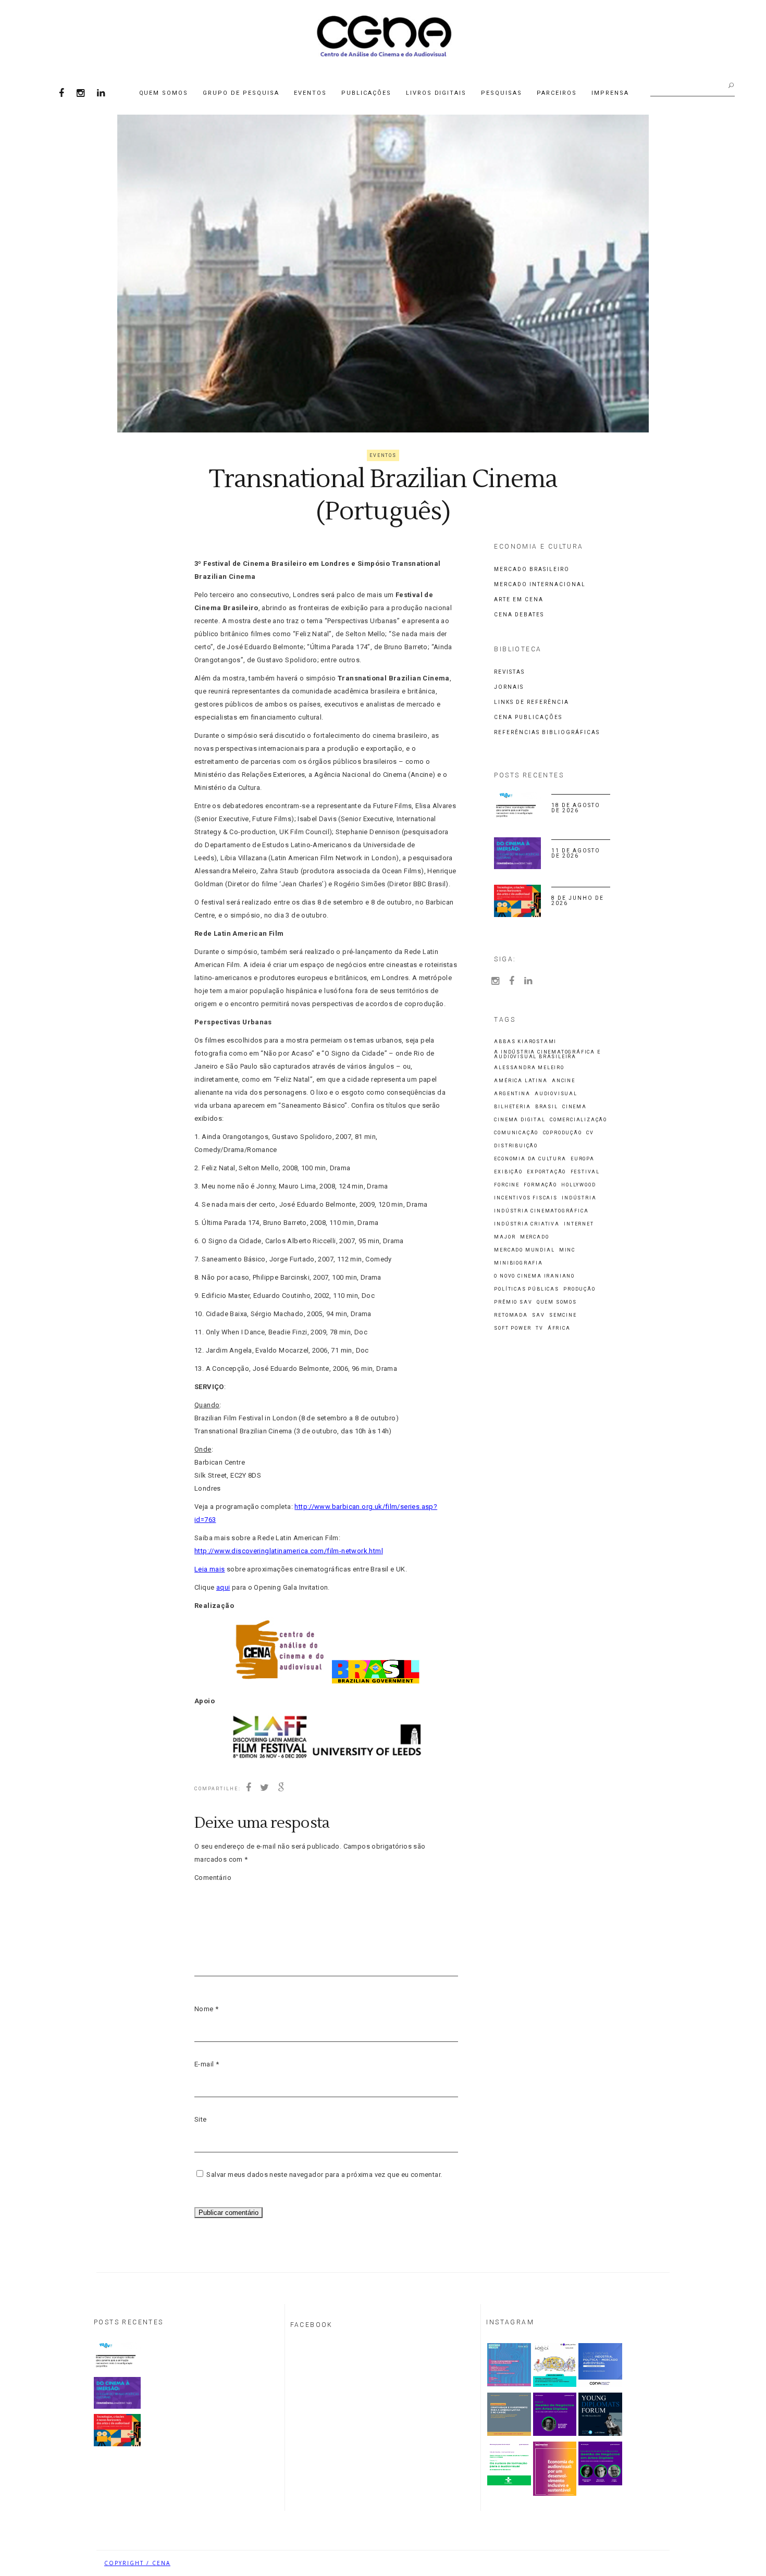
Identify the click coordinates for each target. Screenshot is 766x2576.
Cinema (574, 1107)
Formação (540, 1185)
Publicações (366, 93)
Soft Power (512, 1328)
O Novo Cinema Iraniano (534, 1276)
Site (201, 2119)
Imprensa (610, 93)
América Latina (521, 1081)
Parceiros (557, 93)
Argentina (512, 1094)
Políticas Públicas (526, 1289)
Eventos (310, 93)
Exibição (508, 1172)
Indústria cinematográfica (541, 1211)
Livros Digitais (436, 93)
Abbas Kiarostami (525, 1042)
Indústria (579, 1198)
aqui (223, 1587)
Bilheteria (512, 1107)
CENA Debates (519, 615)
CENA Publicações (528, 717)
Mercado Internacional (540, 584)
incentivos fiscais (526, 1198)
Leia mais (210, 1569)
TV (540, 1328)
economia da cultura (530, 1159)
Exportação (546, 1172)
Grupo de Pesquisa (241, 93)
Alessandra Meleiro (529, 1068)
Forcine (507, 1185)
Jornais (509, 687)
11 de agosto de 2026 (576, 853)
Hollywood (578, 1185)
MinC (567, 1250)
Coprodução (563, 1133)
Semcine (563, 1315)
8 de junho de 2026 (578, 901)
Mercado (535, 1237)
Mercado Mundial (524, 1250)
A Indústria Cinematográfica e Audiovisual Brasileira (547, 1055)
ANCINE (564, 1081)
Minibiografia (518, 1263)
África (559, 1328)
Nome (206, 2009)
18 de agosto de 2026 (576, 808)
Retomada (511, 1315)
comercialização (578, 1120)
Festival (585, 1172)
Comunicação (516, 1133)
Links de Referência (532, 702)
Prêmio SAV (513, 1302)
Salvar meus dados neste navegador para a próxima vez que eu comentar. (324, 2175)
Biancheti (644, 2563)
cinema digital (520, 1120)
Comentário (213, 1878)
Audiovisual (556, 1094)
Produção (579, 1289)
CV (590, 1133)
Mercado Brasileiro (532, 569)
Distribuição (516, 1146)
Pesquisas (502, 93)
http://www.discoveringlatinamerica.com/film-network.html (289, 1551)
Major (505, 1237)
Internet (579, 1224)
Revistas (509, 672)
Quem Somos (164, 93)
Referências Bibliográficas (547, 732)
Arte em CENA (519, 599)
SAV (538, 1315)
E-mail (207, 2064)
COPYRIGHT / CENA (137, 2563)
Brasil (547, 1107)
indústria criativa (527, 1224)
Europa (583, 1159)
